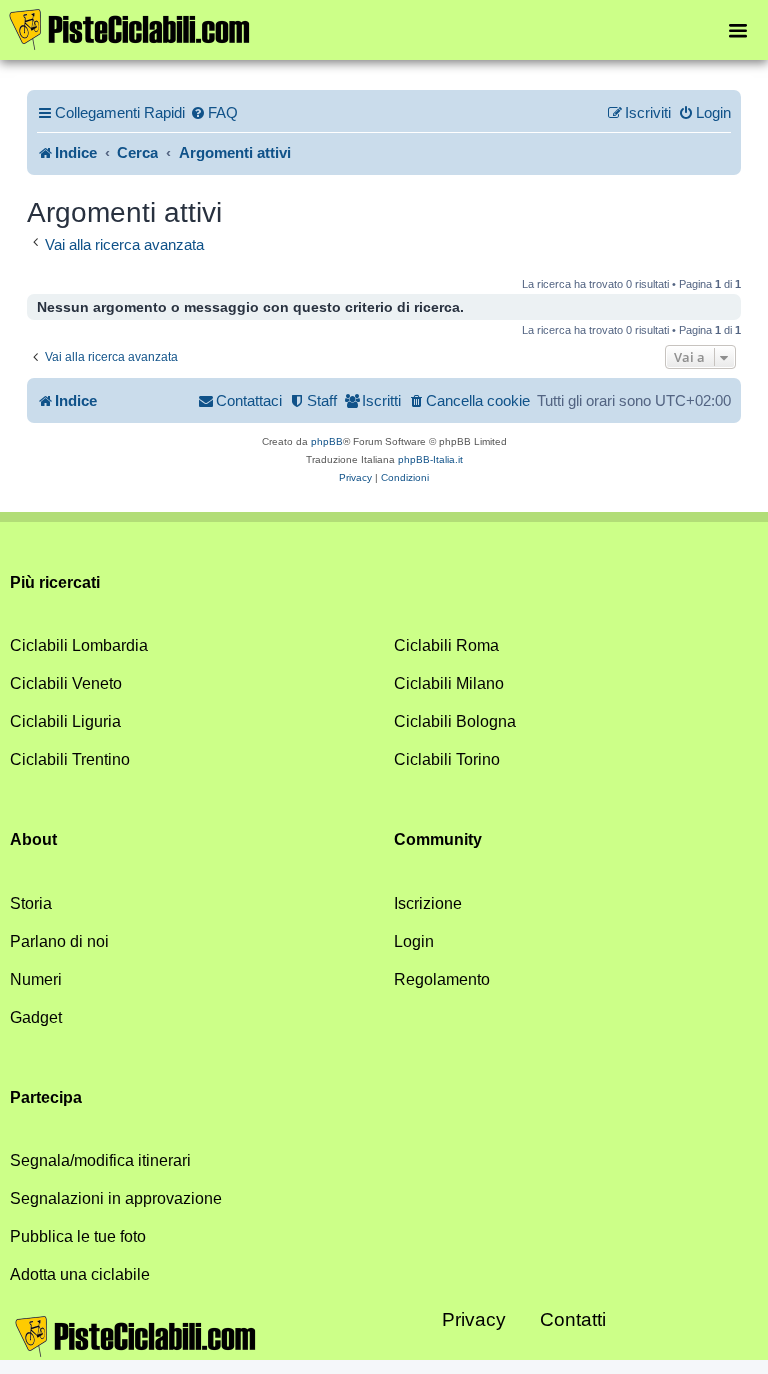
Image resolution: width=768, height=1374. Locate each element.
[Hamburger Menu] (738, 29)
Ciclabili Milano (449, 683)
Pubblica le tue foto (78, 1236)
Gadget (36, 1017)
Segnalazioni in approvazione (116, 1198)
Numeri (36, 979)
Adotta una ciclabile (80, 1274)
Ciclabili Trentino (70, 759)
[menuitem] (214, 113)
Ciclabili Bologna (455, 721)
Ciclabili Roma (446, 645)
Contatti (573, 1319)
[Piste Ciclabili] (130, 28)
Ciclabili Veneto (66, 683)
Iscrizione (428, 903)
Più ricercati (55, 582)
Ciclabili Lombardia (79, 645)
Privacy (474, 1319)
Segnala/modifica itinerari (100, 1160)
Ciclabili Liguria (65, 721)
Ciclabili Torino (447, 759)
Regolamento (442, 979)
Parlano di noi (59, 941)
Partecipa (46, 1097)
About (33, 839)
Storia (31, 903)
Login (414, 941)
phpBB (327, 441)
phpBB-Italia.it (430, 459)
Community (438, 839)
